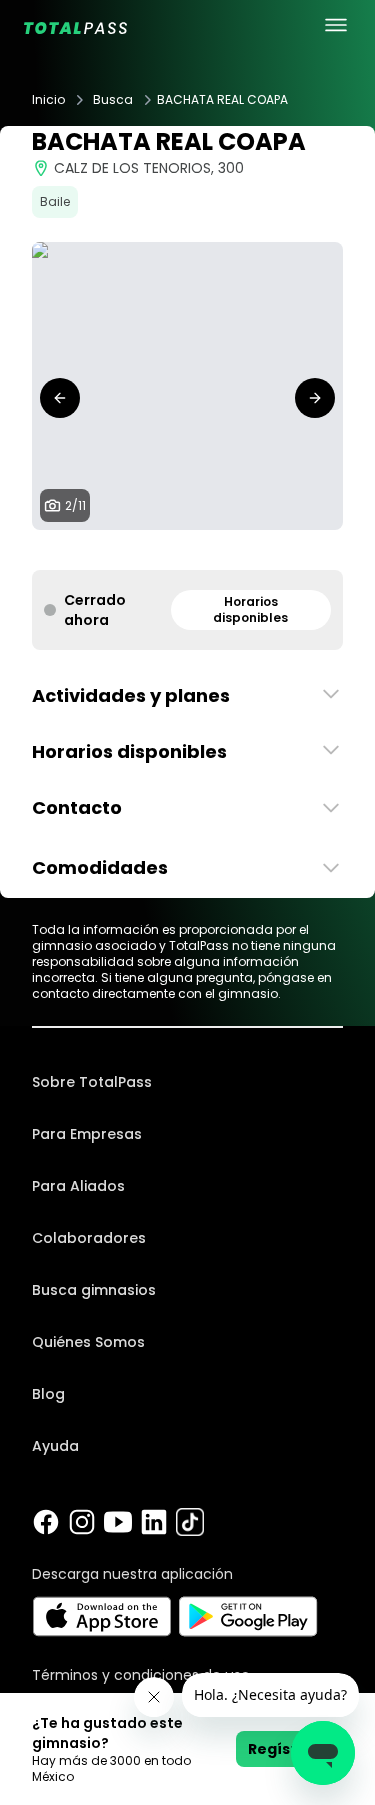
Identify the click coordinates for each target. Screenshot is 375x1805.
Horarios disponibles (250, 609)
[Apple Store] (101, 1616)
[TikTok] (190, 1522)
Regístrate (289, 1749)
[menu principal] (336, 25)
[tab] (108, 550)
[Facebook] (46, 1522)
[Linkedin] (154, 1522)
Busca (113, 100)
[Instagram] (82, 1522)
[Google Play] (248, 1616)
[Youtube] (118, 1522)
